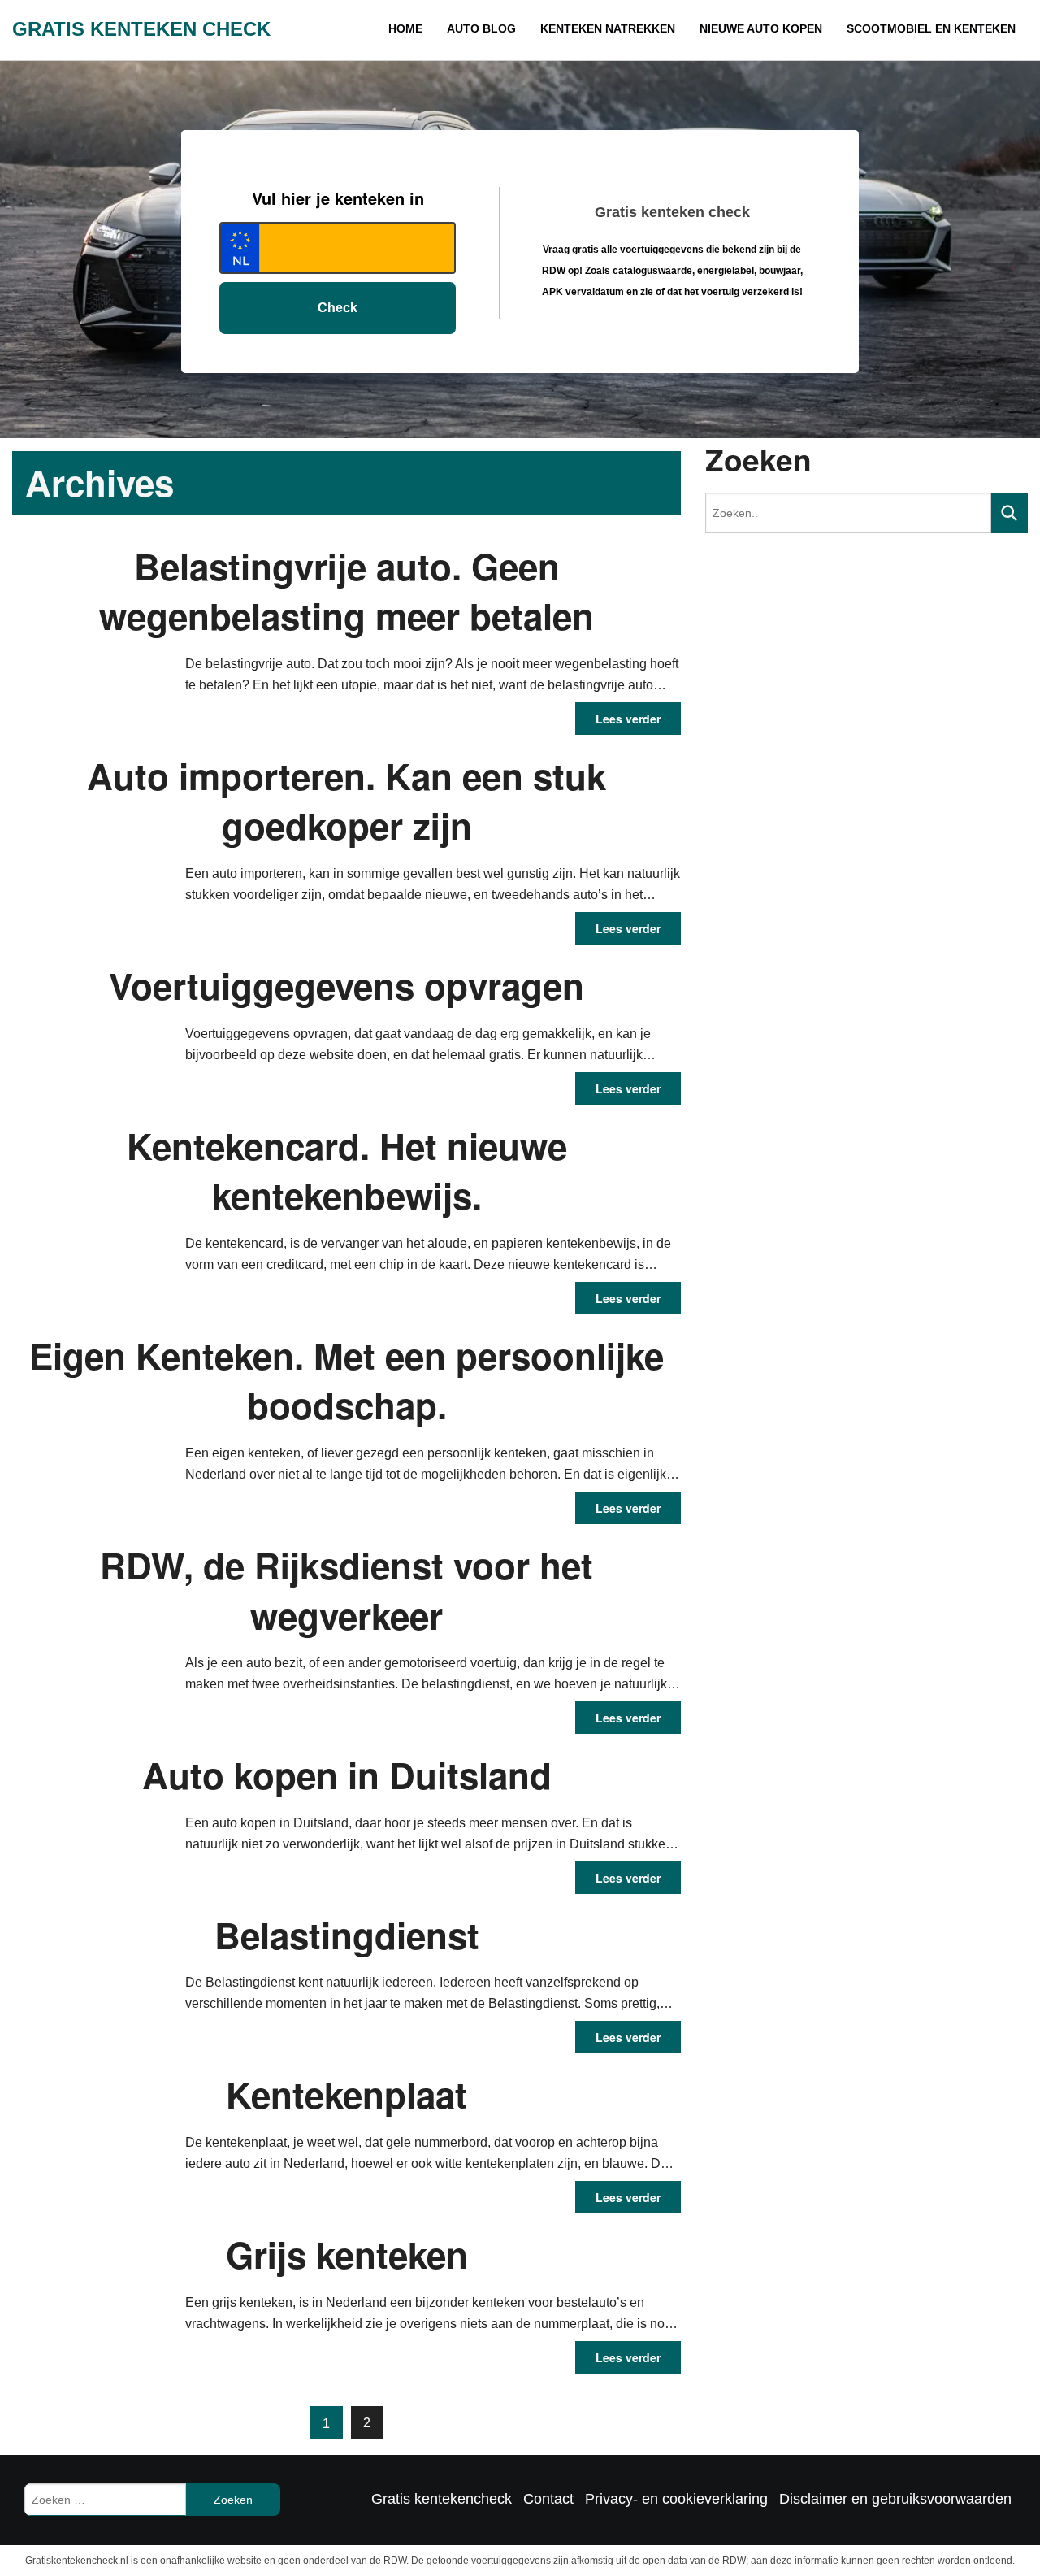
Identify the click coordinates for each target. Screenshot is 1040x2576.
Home (549, 28)
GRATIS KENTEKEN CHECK (141, 29)
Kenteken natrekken (707, 28)
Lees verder (628, 719)
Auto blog (610, 28)
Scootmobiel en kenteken (955, 28)
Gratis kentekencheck (442, 2499)
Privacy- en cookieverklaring (676, 2499)
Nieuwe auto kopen (825, 28)
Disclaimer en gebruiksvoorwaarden (895, 2499)
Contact (548, 2499)
